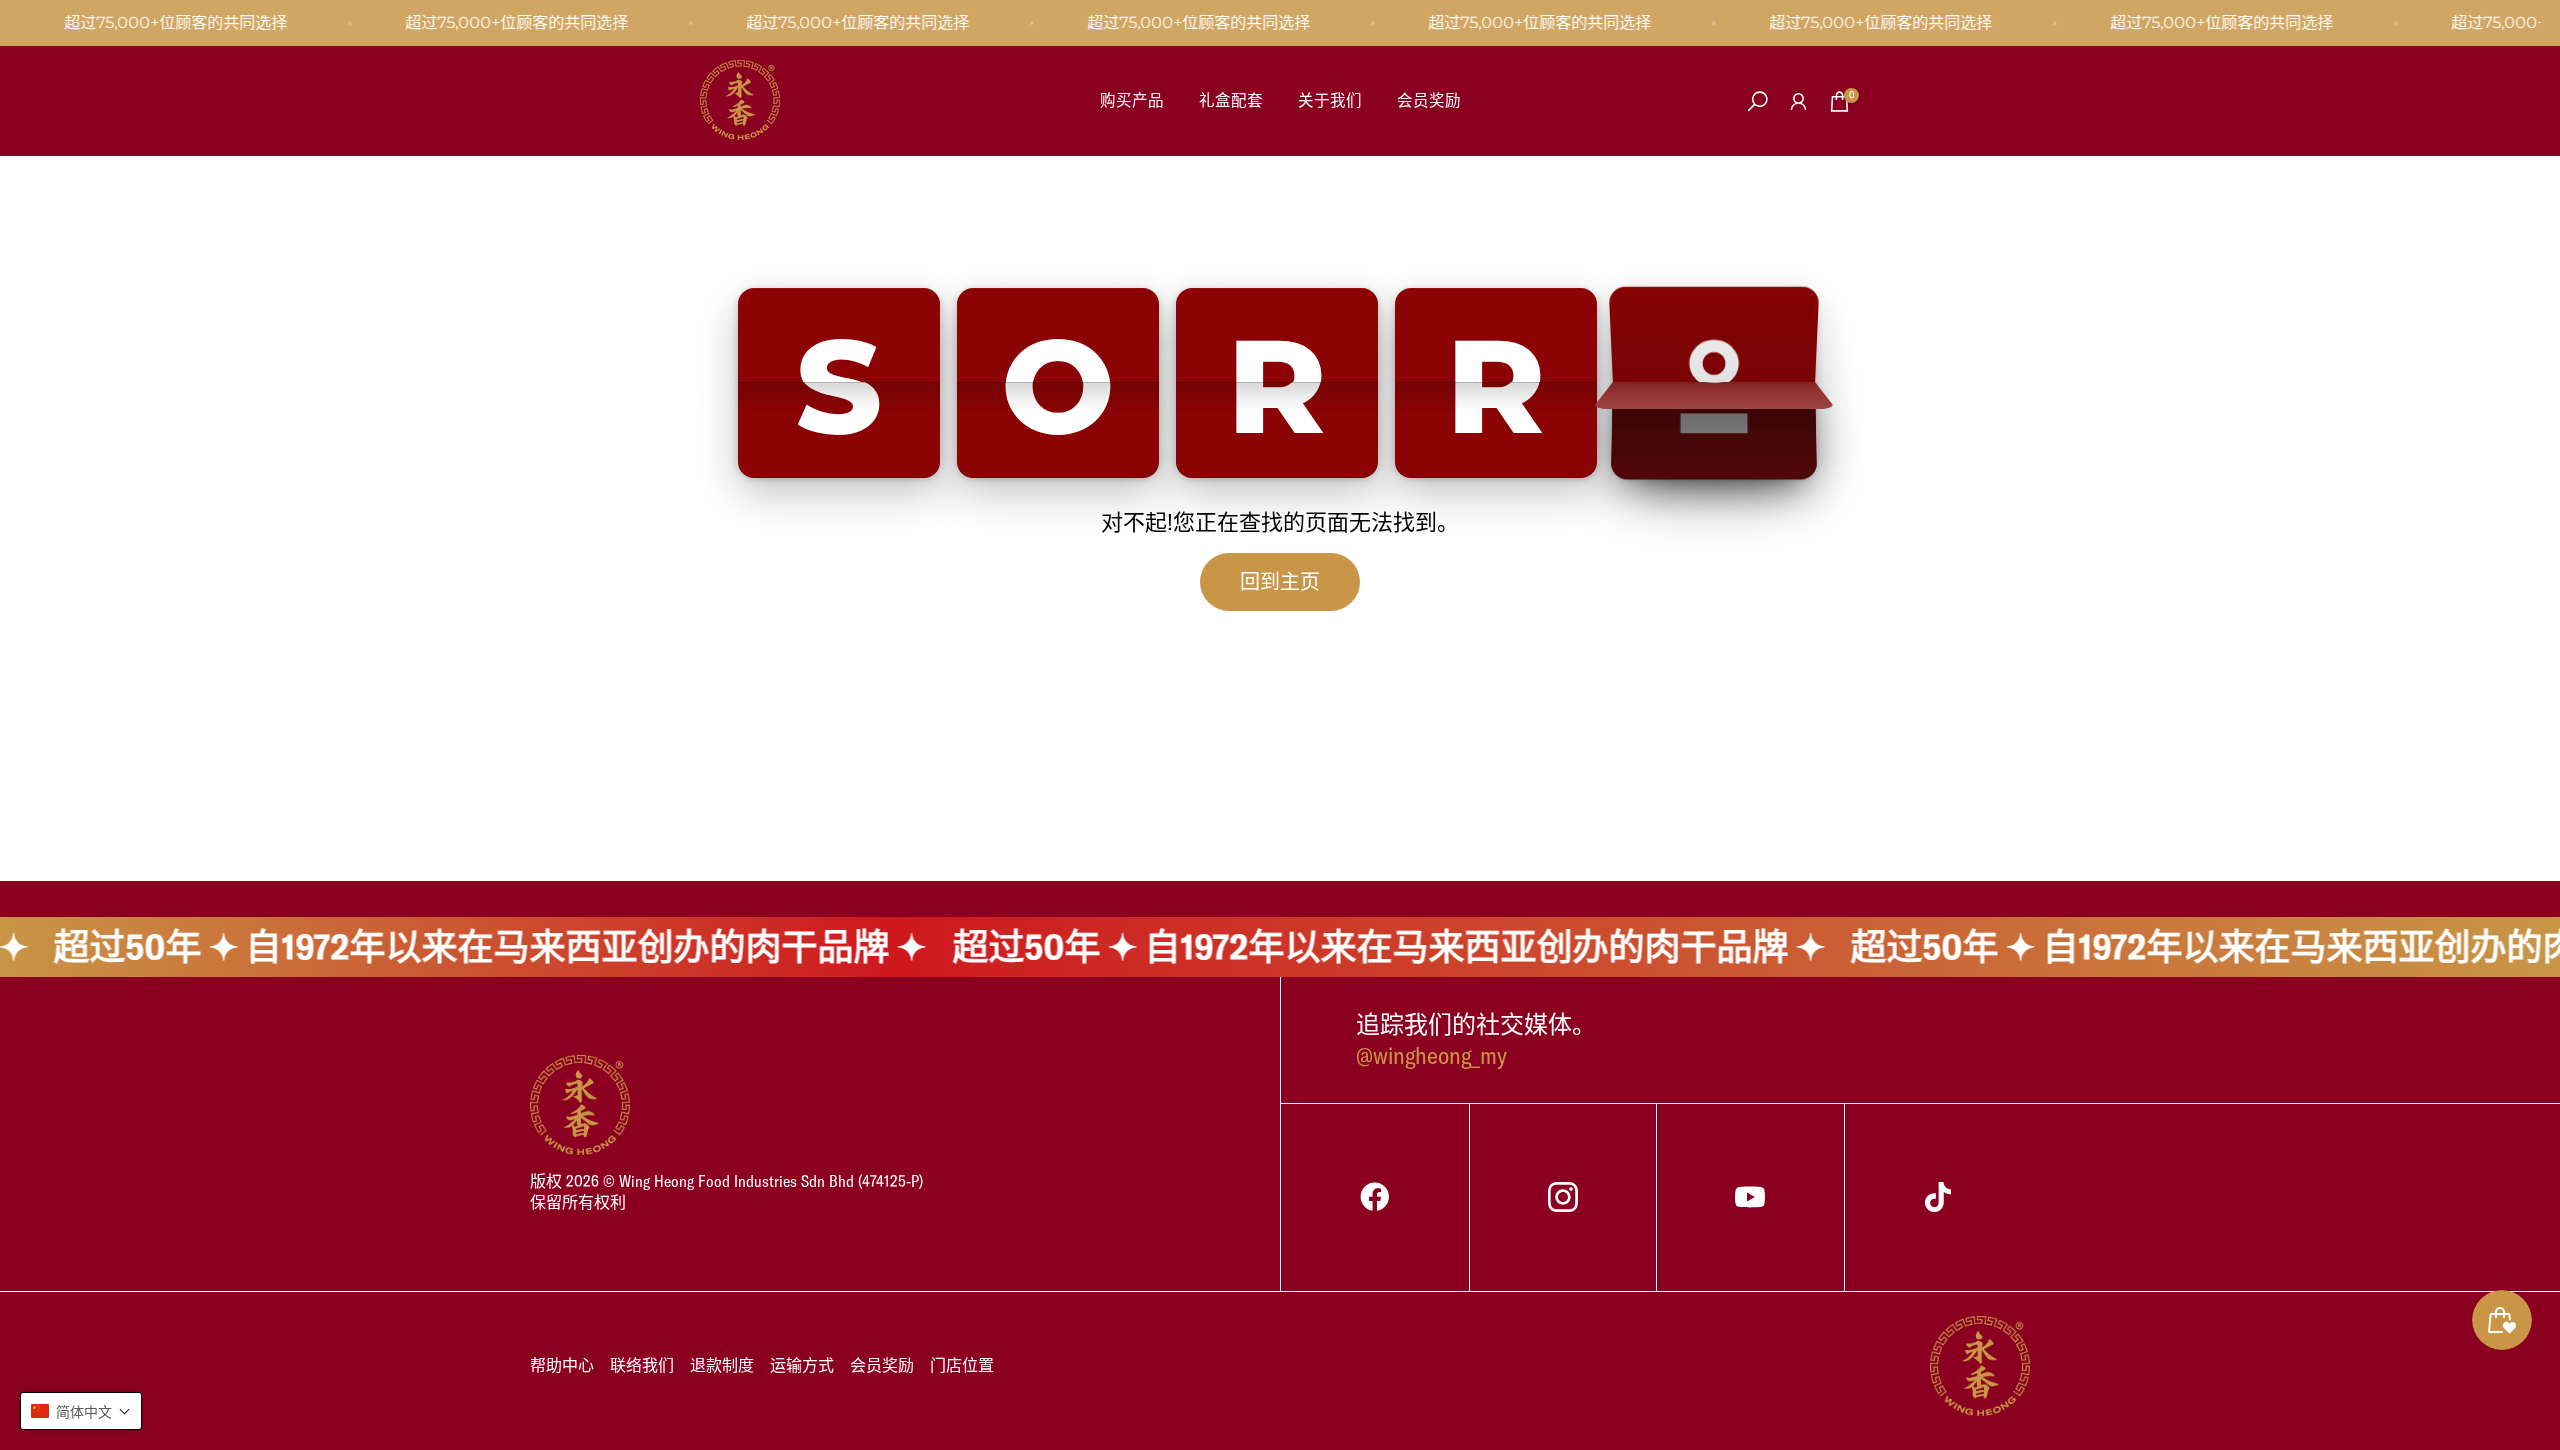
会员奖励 (1429, 100)
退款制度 (722, 1365)
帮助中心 (562, 1365)
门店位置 (962, 1365)
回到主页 (1280, 581)
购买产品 (1132, 100)
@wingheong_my (1431, 1055)
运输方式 (802, 1365)
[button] (81, 1411)
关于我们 (1330, 100)
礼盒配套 (1231, 100)
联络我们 (642, 1365)
